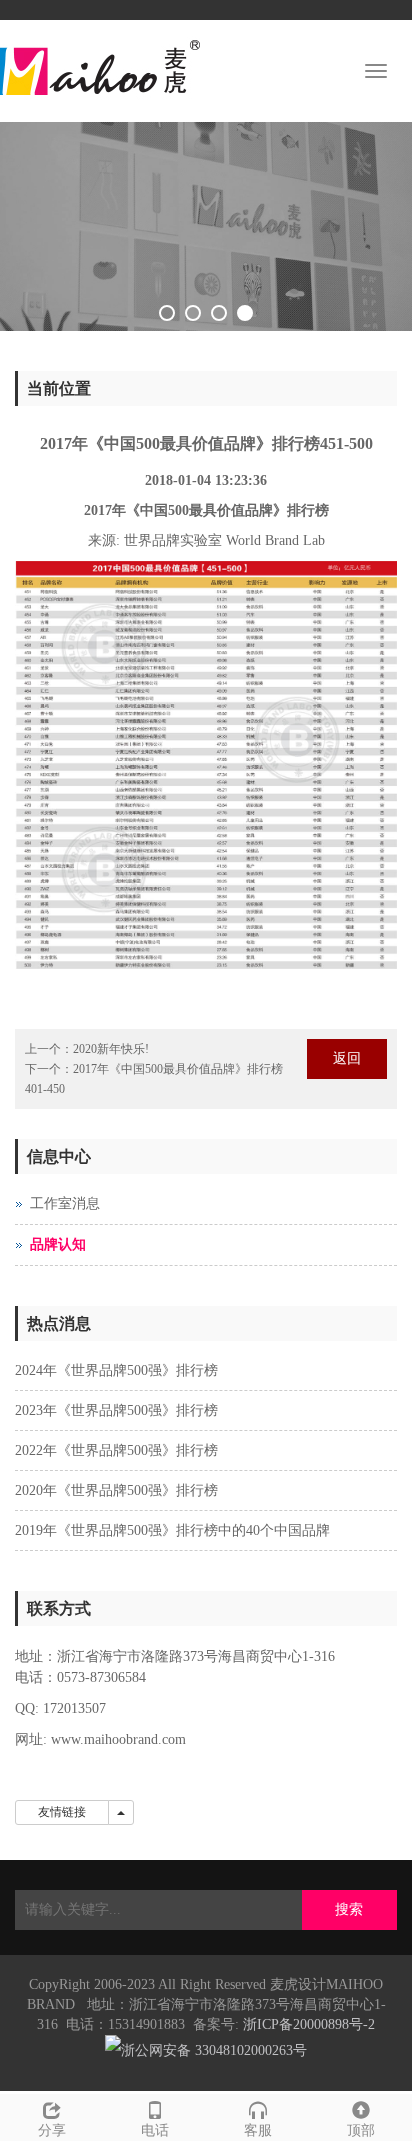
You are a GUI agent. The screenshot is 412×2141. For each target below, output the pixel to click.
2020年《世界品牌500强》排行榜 (116, 1490)
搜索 (349, 1909)
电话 (155, 2130)
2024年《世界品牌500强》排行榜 (116, 1370)
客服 (258, 2130)
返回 (347, 1058)
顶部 (361, 2130)
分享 (52, 2130)
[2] (206, 226)
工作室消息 (65, 1203)
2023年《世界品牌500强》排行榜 (116, 1410)
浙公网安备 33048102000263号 (214, 2050)
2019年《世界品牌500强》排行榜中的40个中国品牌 (172, 1530)
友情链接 (62, 1812)
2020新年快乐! (111, 1049)
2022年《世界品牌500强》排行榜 (116, 1450)
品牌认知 (58, 1244)
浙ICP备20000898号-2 (309, 2024)
